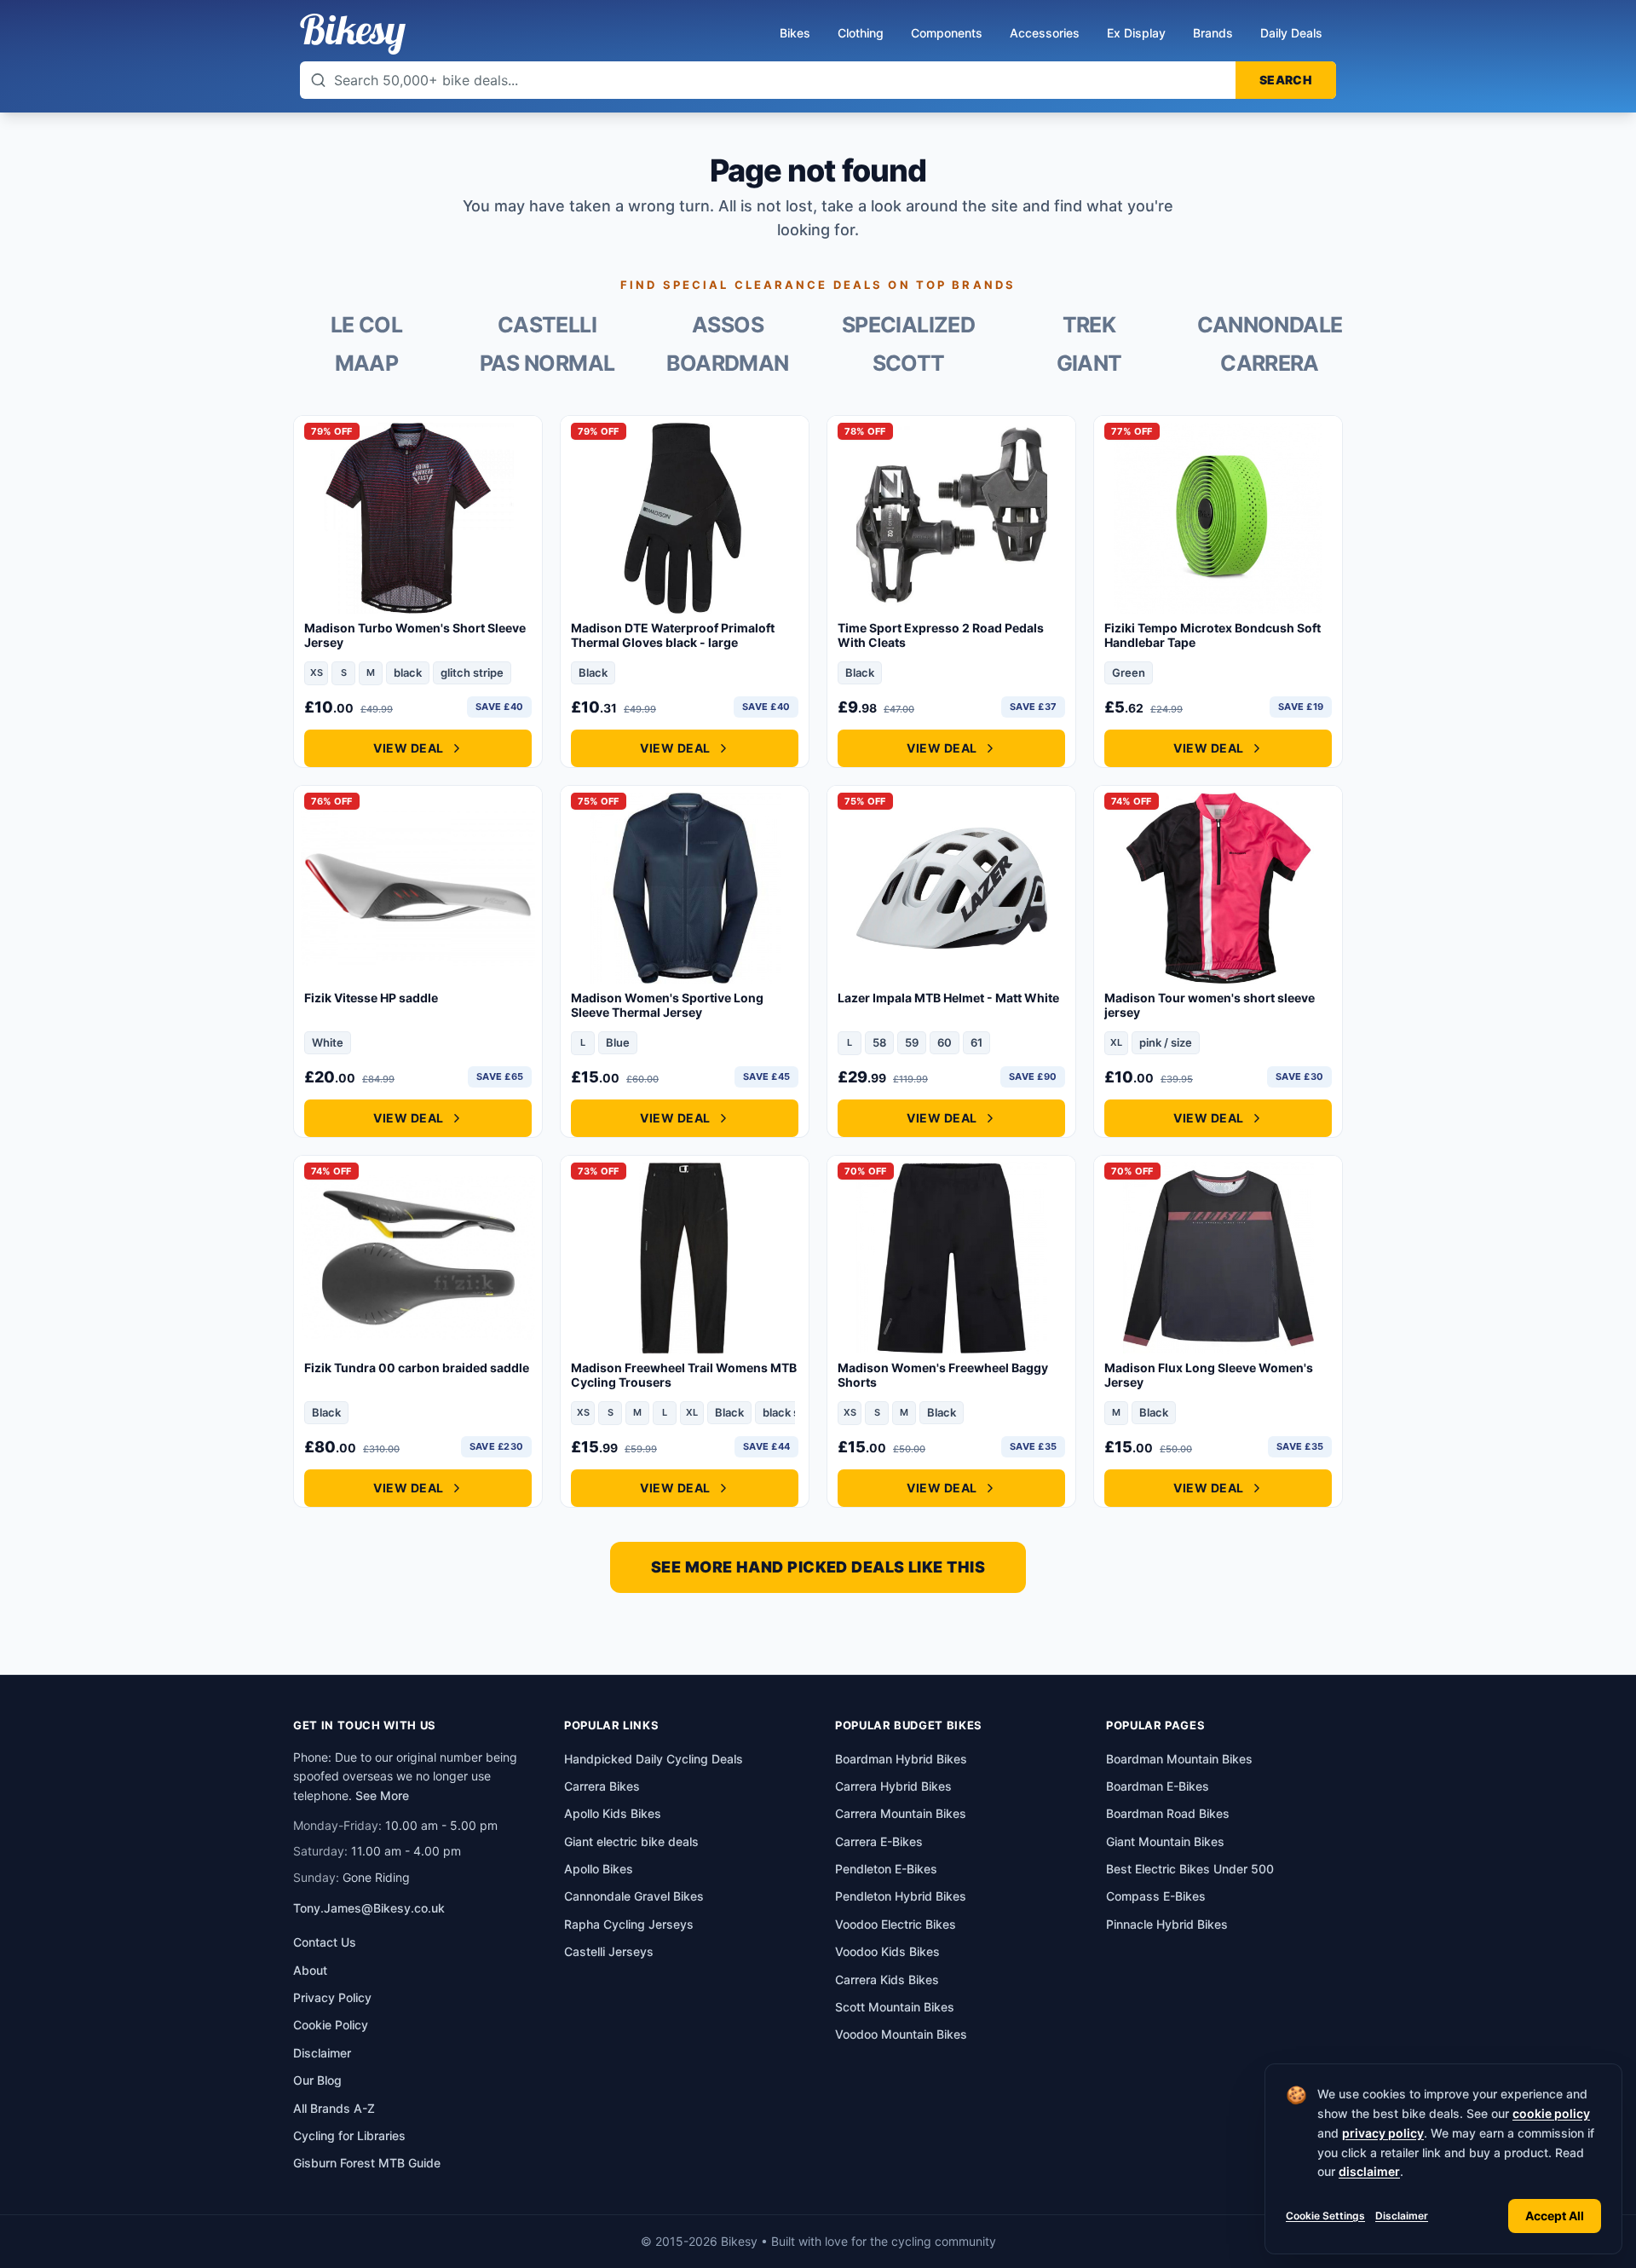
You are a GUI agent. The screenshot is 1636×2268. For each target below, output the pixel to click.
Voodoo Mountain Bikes (901, 2034)
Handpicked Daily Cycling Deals (654, 1759)
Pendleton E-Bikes (886, 1869)
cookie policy (1551, 2113)
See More (382, 1795)
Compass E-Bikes (1156, 1896)
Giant (1089, 364)
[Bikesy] (353, 34)
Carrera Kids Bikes (887, 1979)
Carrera (1270, 364)
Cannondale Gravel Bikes (634, 1896)
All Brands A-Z (334, 2108)
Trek (1089, 325)
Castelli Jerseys (609, 1951)
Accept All (1555, 2216)
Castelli (547, 325)
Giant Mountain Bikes (1165, 1841)
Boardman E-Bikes (1158, 1786)
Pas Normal (547, 364)
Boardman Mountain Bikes (1179, 1759)
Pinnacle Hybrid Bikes (1167, 1924)
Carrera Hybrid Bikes (893, 1786)
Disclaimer (1402, 2216)
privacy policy (1383, 2133)
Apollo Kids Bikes (613, 1813)
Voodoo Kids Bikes (887, 1951)
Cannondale (1270, 325)
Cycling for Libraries (349, 2135)
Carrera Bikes (602, 1786)
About (310, 1970)
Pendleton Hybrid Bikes (901, 1896)
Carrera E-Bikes (879, 1841)
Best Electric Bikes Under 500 (1190, 1869)
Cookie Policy (331, 2025)
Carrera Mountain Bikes (901, 1813)
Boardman (727, 364)
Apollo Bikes (599, 1869)
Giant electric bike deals (631, 1841)
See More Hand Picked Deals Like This (818, 1567)
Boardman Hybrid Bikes (901, 1759)
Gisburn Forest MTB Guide (367, 2163)
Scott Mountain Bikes (895, 2007)
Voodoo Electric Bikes (896, 1924)
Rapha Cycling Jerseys (629, 1924)
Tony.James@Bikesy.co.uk (369, 1908)
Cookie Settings (1325, 2216)
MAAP (367, 364)
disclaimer (1369, 2171)
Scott (909, 364)
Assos (728, 325)
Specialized (908, 325)
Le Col (366, 325)
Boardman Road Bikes (1168, 1813)
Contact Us (325, 1942)
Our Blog (317, 2080)
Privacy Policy (332, 1997)
